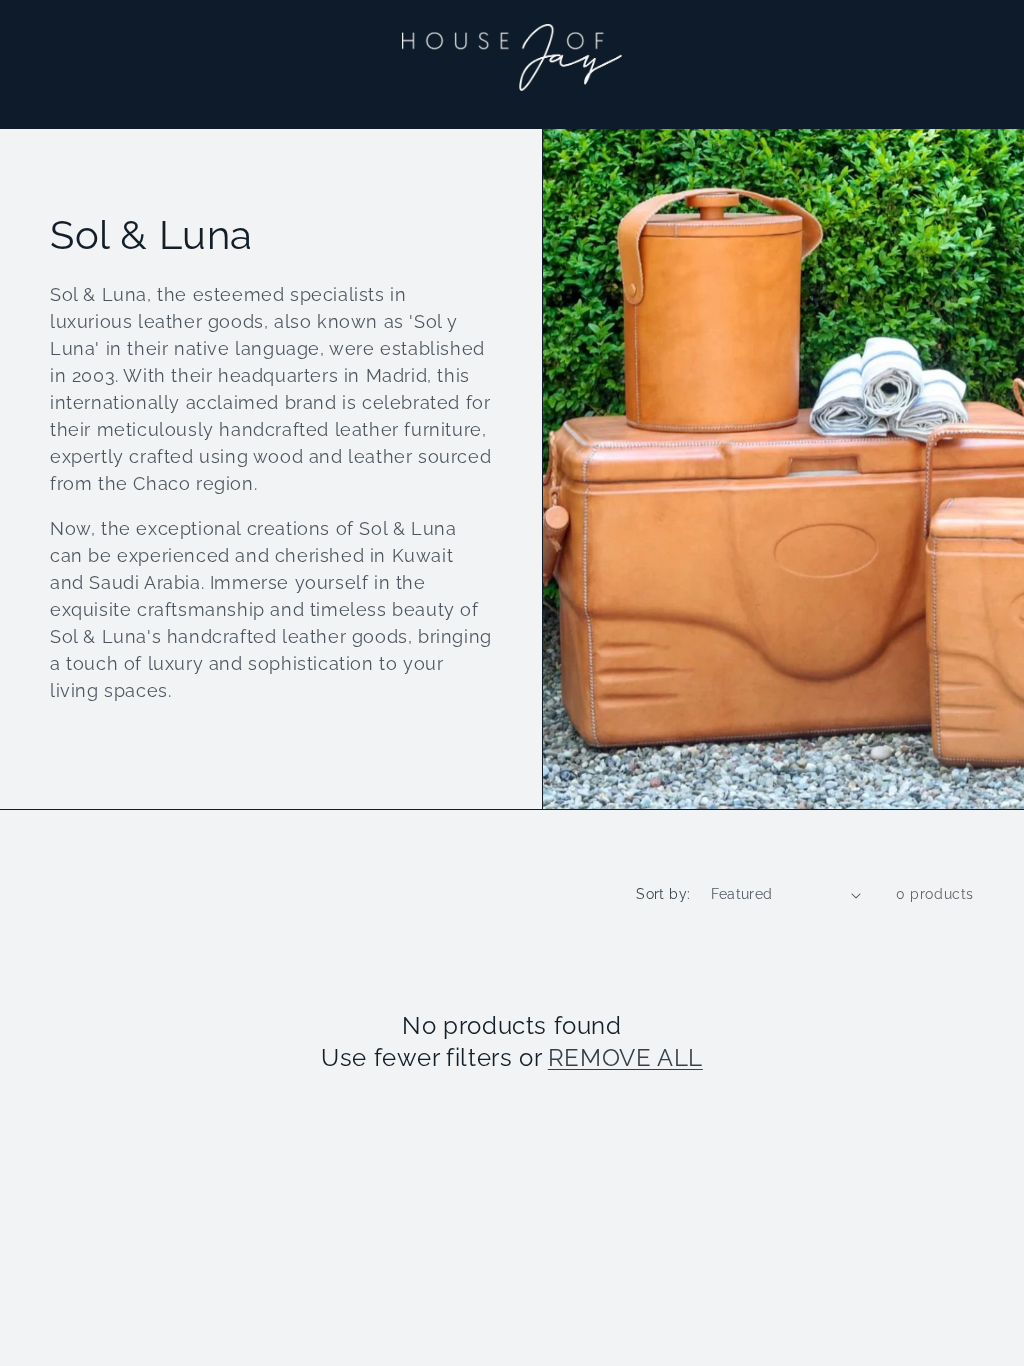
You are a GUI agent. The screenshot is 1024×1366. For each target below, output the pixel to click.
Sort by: (663, 894)
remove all (625, 1057)
